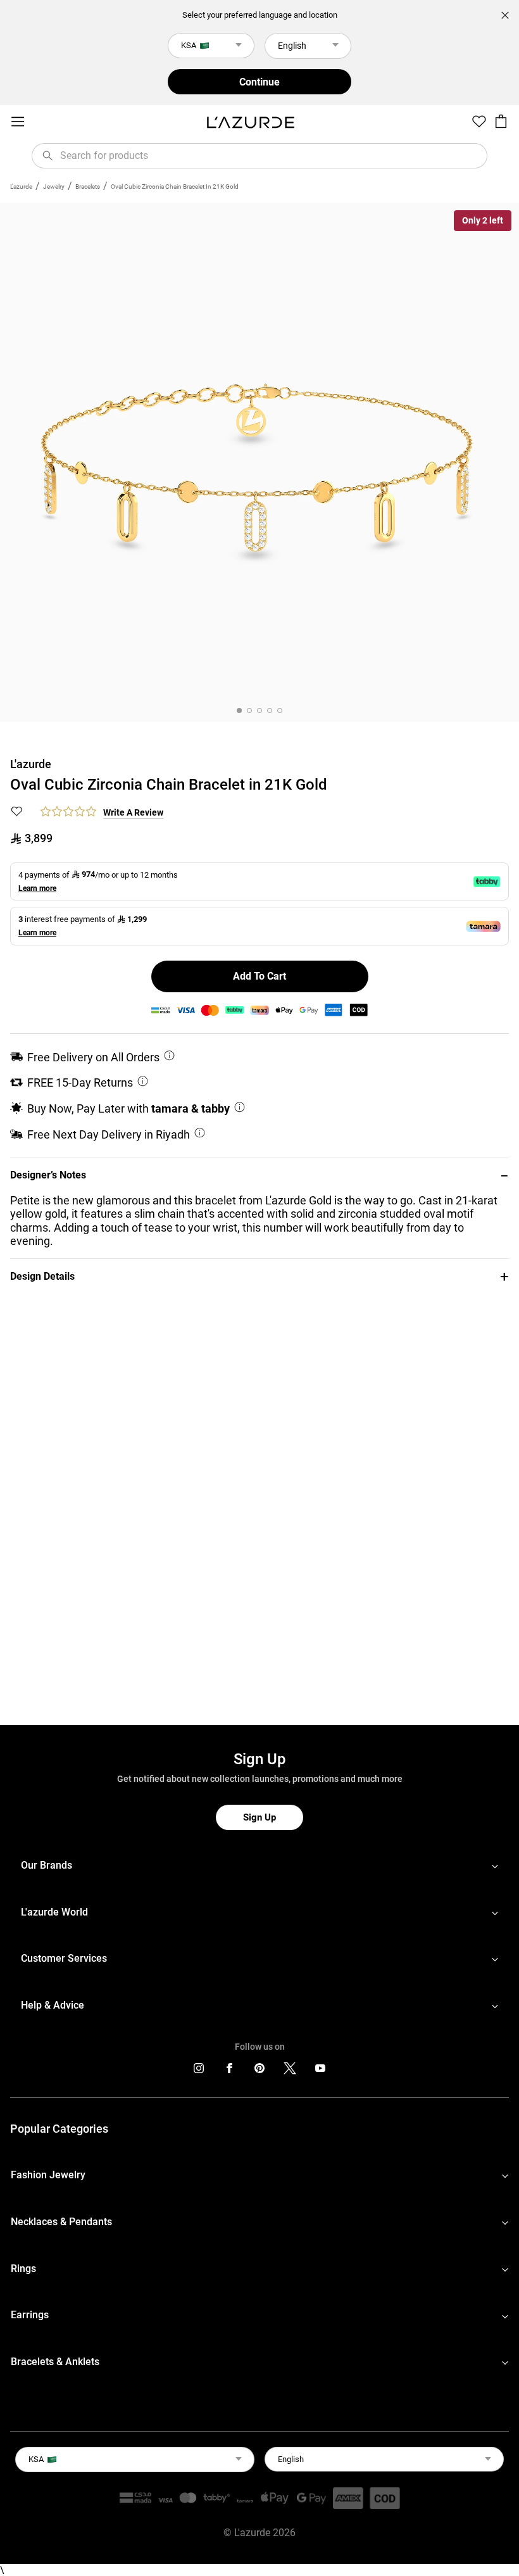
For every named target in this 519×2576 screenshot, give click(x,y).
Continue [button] (259, 82)
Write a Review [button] (133, 812)
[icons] (199, 2071)
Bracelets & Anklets (55, 2362)
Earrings (30, 2315)
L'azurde (21, 186)
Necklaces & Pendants (61, 2222)
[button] (259, 1176)
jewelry (54, 186)
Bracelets (88, 186)
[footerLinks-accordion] (259, 1866)
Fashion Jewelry (48, 2175)
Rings (23, 2269)
